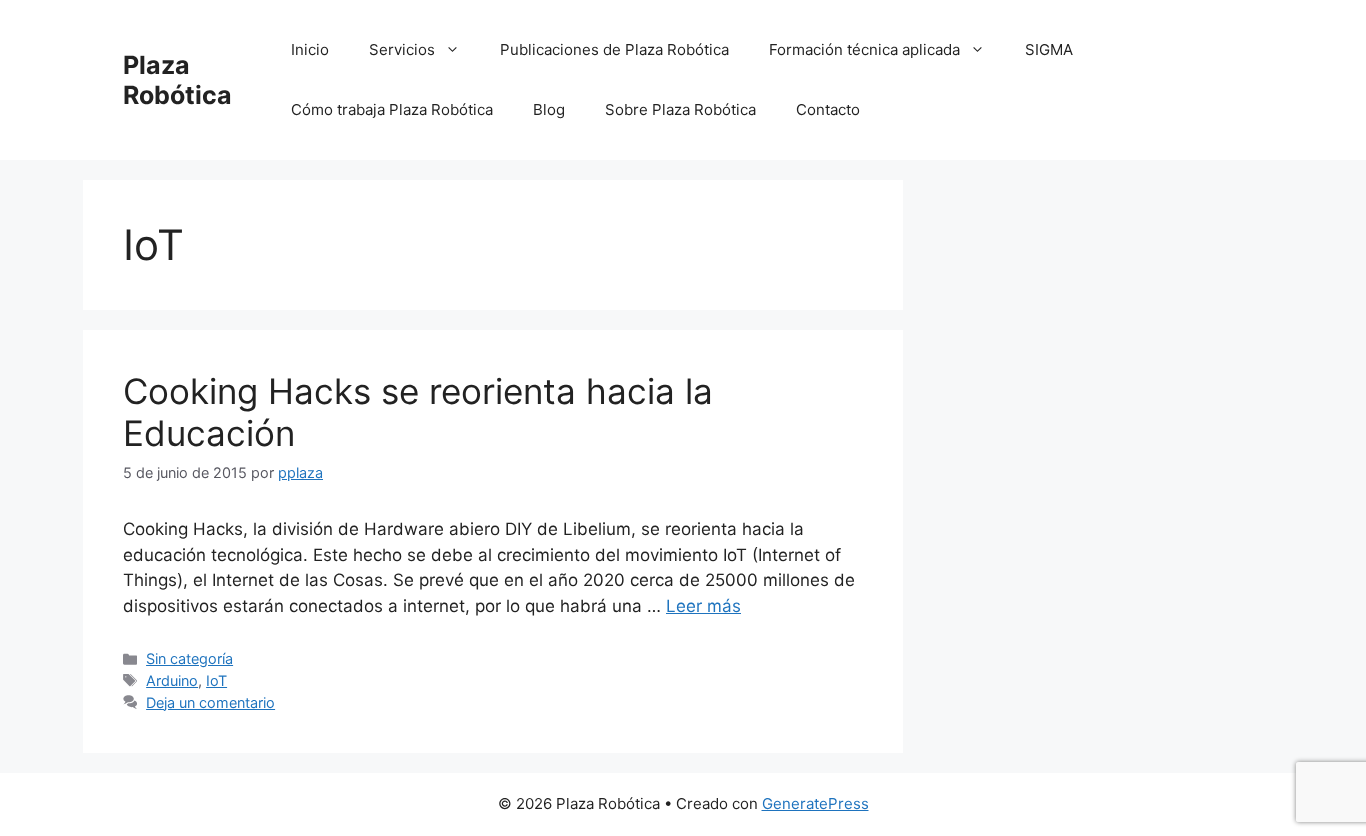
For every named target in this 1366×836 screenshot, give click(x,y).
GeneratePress (815, 803)
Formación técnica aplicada (864, 49)
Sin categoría (189, 658)
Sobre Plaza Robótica (680, 109)
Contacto (828, 109)
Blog (549, 109)
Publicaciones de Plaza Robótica (614, 49)
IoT (216, 680)
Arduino (172, 680)
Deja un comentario (210, 702)
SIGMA (1049, 49)
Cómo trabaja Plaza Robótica (392, 109)
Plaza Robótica (177, 80)
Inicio (310, 49)
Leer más (703, 606)
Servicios (402, 49)
